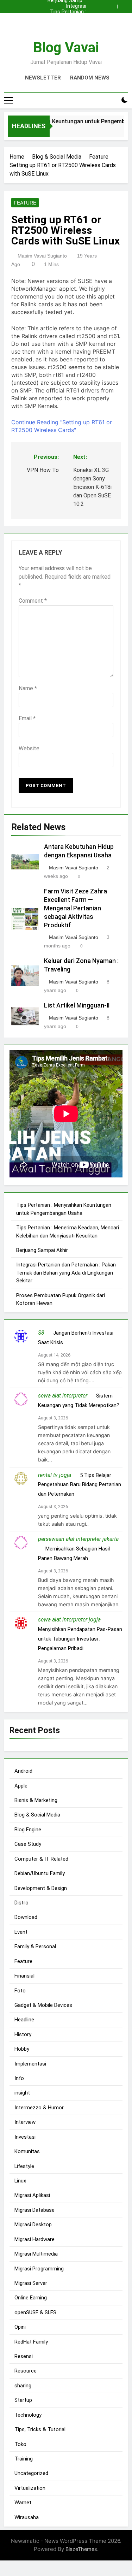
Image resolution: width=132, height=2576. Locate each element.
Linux (20, 2181)
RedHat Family (31, 2342)
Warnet (23, 2503)
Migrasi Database (34, 2210)
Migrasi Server (31, 2283)
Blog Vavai (66, 48)
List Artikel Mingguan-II (77, 1005)
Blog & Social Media (37, 1815)
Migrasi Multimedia (36, 2254)
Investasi (25, 2137)
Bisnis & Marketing (36, 1800)
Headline (24, 2020)
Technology (28, 2415)
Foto (20, 1991)
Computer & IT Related (41, 1859)
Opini (20, 2327)
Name (28, 688)
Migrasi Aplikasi (32, 2195)
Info (19, 2078)
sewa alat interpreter (63, 1396)
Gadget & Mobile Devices (43, 2005)
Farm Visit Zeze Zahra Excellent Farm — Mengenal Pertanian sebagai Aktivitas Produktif (76, 908)
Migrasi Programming (39, 2269)
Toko (20, 2444)
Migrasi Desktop (33, 2225)
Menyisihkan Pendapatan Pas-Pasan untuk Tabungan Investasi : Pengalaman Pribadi (80, 1639)
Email (27, 718)
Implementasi (30, 2064)
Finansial (24, 1976)
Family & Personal (35, 1946)
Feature (25, 203)
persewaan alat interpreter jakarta (78, 1539)
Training (24, 2459)
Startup (23, 2400)
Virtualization (30, 2488)
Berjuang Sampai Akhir (67, 23)
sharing (23, 2386)
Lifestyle (24, 2166)
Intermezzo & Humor (39, 2108)
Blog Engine (28, 1830)
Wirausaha (27, 2517)
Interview (25, 2122)
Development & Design (41, 1888)
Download (26, 1917)
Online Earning (31, 2298)
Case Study (28, 1844)
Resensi (24, 2356)
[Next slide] (124, 5)
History (23, 2034)
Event (21, 1932)
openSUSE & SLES (35, 2312)
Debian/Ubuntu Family (40, 1873)
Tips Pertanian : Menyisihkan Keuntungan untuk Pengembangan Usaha (68, 12)
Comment (33, 601)
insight (22, 2093)
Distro (21, 1903)
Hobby (22, 2049)
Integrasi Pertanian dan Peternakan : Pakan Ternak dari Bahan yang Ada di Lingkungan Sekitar (68, 6)
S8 (41, 1333)
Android (23, 1771)
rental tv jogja (55, 1475)
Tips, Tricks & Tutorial (40, 2429)
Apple (21, 1786)
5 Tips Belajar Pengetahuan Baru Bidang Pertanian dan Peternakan (80, 1485)
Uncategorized (31, 2473)
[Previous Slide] (114, 5)
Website (29, 748)
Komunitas (27, 2151)
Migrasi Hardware (34, 2239)
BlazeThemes (81, 2549)
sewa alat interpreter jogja (69, 1620)
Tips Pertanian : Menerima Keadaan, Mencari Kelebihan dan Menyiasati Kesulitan (68, 18)
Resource (26, 2371)
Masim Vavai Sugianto (42, 256)
